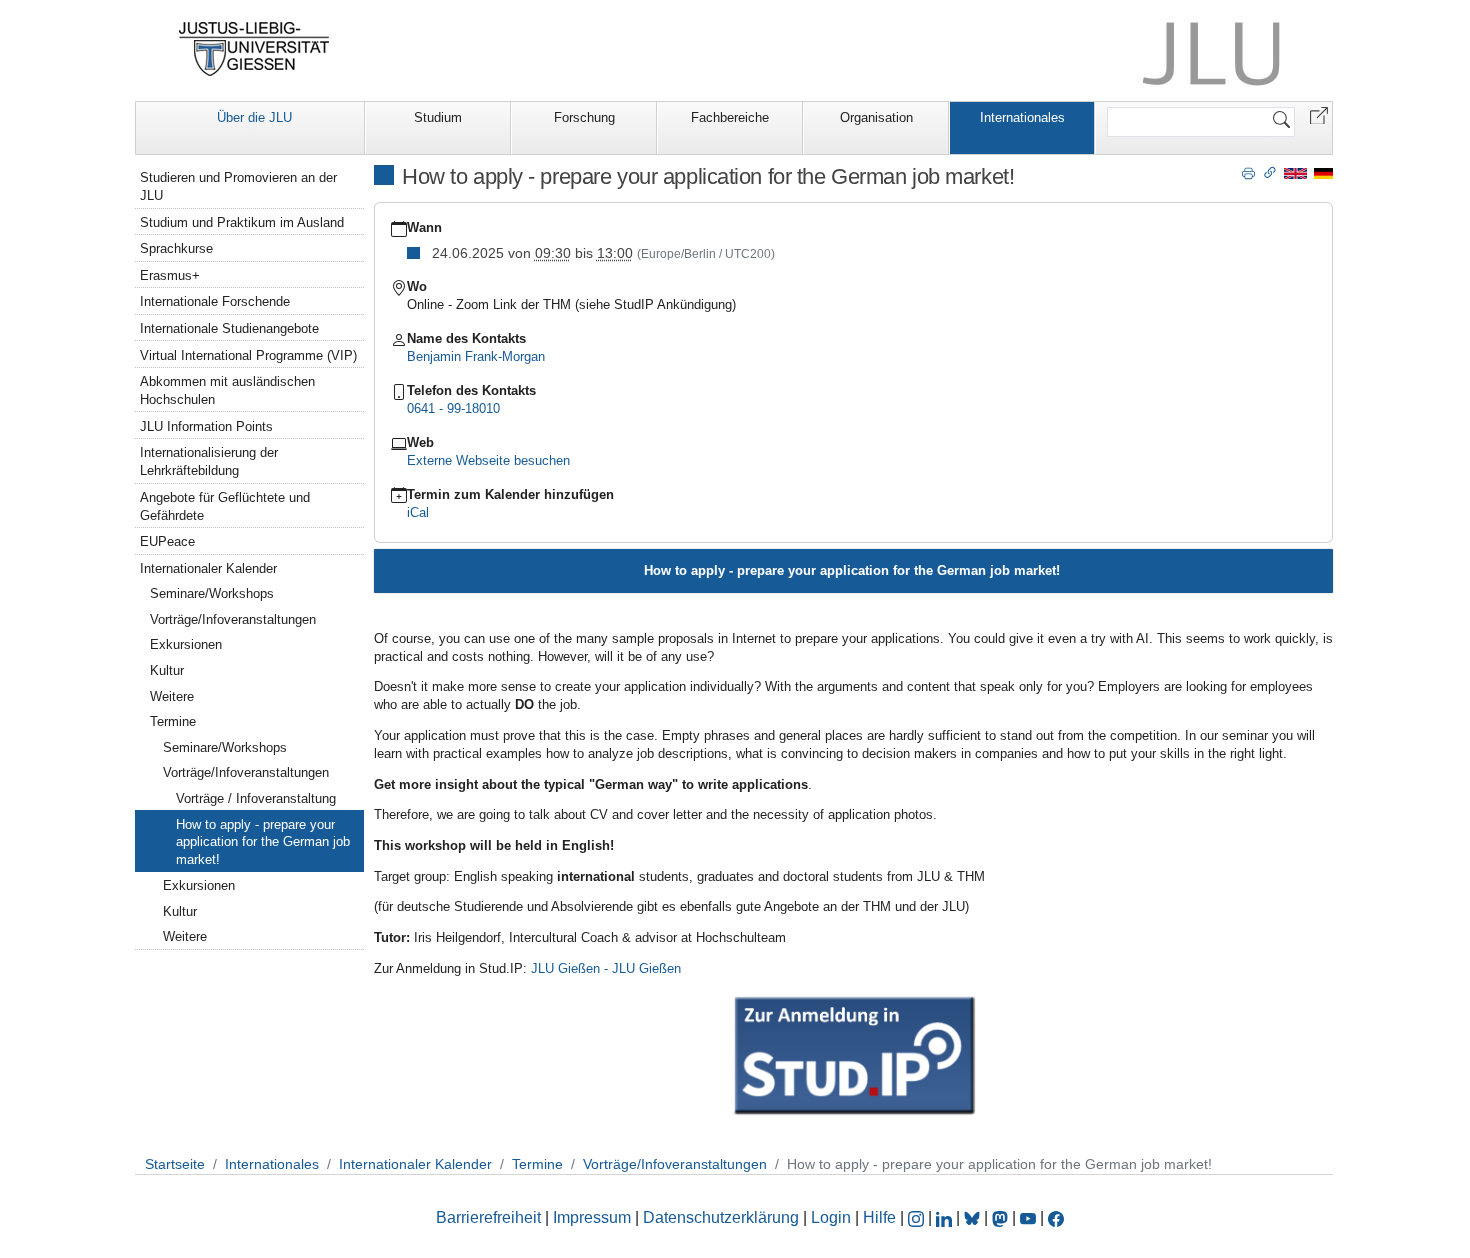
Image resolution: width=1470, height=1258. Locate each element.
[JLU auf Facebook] (1056, 1217)
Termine (173, 721)
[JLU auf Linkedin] (946, 1217)
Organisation (876, 117)
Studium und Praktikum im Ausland (242, 222)
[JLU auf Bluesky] (974, 1217)
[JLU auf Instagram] (918, 1217)
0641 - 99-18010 (453, 408)
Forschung (584, 117)
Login (833, 1217)
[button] (1319, 114)
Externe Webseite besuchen (488, 460)
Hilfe (879, 1217)
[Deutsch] (1323, 172)
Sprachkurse (176, 248)
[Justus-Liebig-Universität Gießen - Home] (254, 49)
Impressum (592, 1217)
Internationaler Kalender (208, 568)
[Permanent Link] (1270, 172)
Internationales (1022, 117)
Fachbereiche (730, 117)
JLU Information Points (206, 426)
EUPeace (167, 541)
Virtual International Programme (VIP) (248, 355)
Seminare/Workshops (212, 593)
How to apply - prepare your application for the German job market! (263, 842)
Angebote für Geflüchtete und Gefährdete (225, 506)
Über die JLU (254, 117)
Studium (438, 117)
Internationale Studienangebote (229, 328)
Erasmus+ (170, 275)
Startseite (175, 1164)
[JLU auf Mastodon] (1002, 1217)
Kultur (167, 670)
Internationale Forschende (215, 301)
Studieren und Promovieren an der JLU (238, 186)
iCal (418, 512)
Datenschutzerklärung (721, 1217)
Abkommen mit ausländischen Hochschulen (227, 390)
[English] (1295, 172)
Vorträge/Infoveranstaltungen (233, 619)
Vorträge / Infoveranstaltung (256, 798)
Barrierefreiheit (488, 1217)
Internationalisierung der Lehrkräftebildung (209, 461)
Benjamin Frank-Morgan (476, 356)
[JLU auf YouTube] (1028, 1217)
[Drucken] (1248, 172)
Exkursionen (186, 644)
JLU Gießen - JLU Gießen (606, 968)
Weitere (172, 696)
